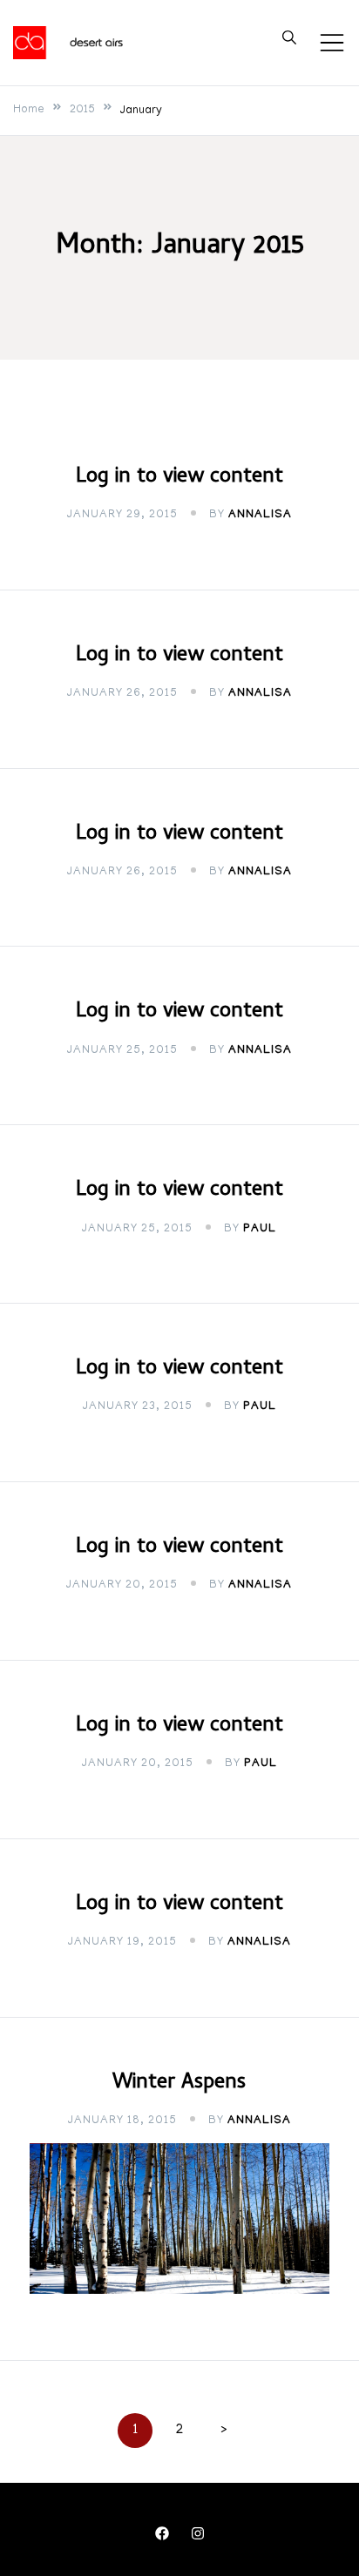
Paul (260, 1229)
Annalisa (260, 515)
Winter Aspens (179, 2084)
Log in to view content (179, 478)
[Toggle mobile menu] (332, 43)
